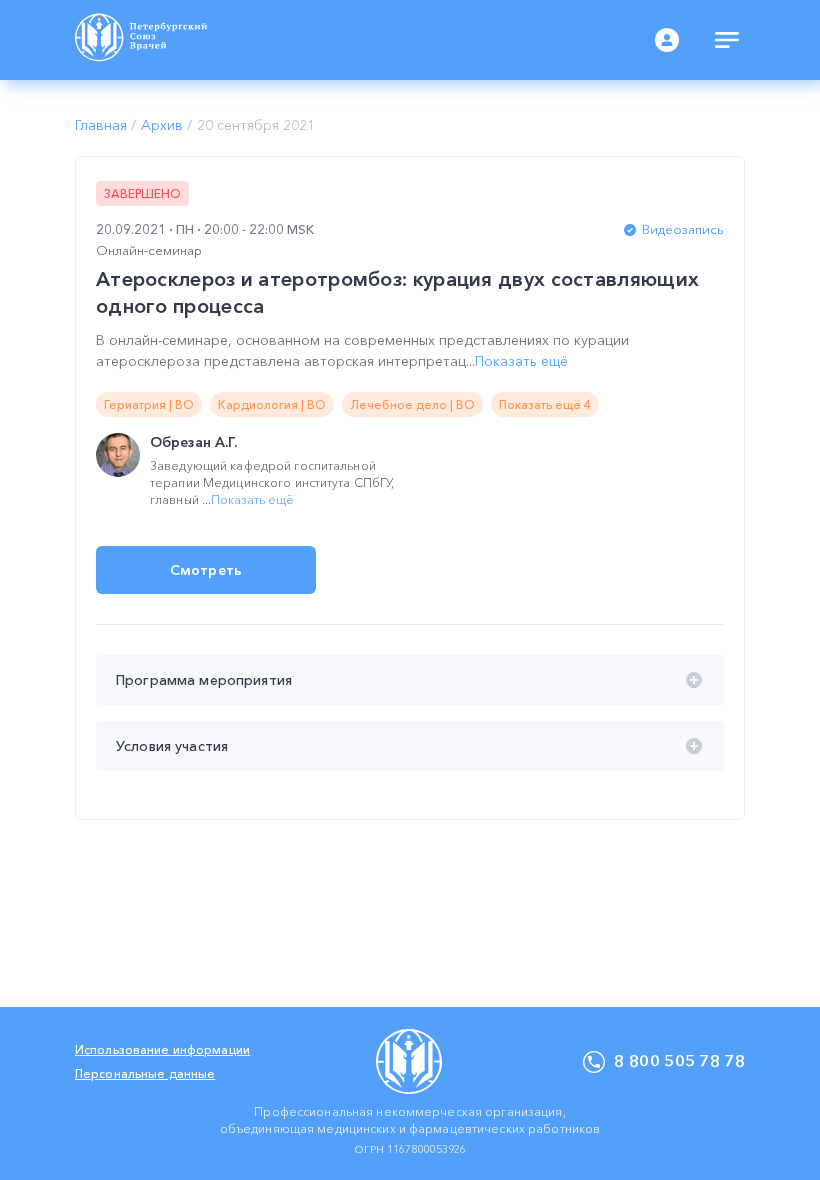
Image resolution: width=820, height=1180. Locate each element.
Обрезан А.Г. (193, 442)
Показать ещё (521, 361)
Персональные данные (145, 1073)
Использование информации (162, 1049)
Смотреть (206, 570)
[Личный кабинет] (667, 40)
